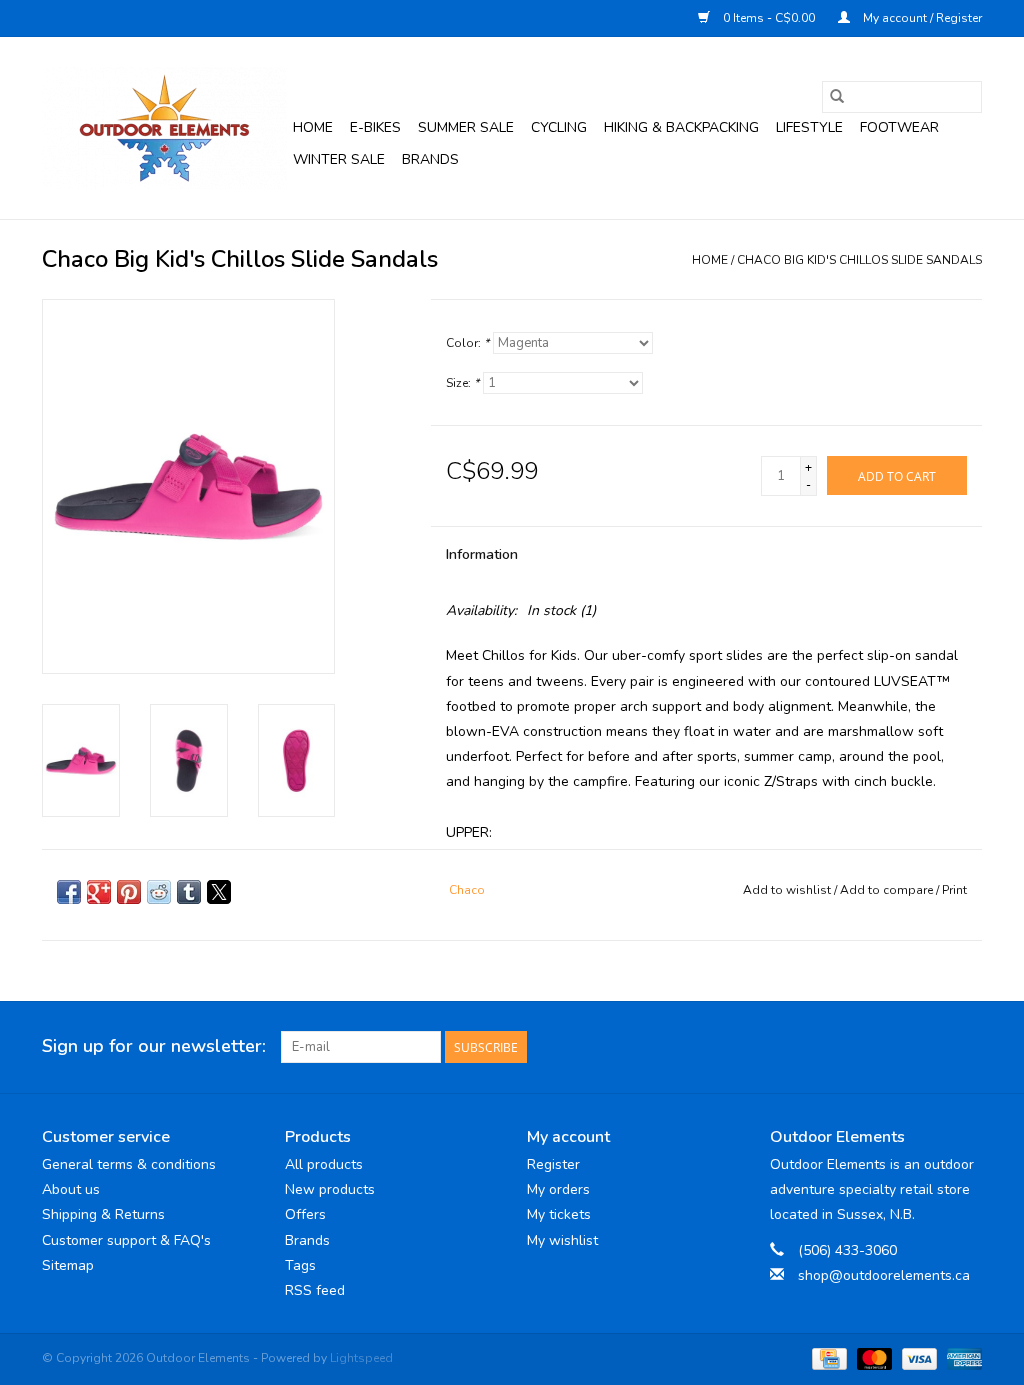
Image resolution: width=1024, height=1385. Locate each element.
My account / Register (921, 18)
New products (330, 1189)
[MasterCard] (872, 1358)
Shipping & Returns (103, 1214)
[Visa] (917, 1358)
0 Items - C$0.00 (769, 18)
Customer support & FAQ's (126, 1240)
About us (71, 1189)
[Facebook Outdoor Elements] (894, 1047)
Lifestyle (809, 127)
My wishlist (562, 1240)
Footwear (899, 127)
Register (553, 1164)
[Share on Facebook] (69, 892)
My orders (558, 1189)
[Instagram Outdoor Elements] (966, 1047)
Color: (467, 343)
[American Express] (961, 1358)
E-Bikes (375, 127)
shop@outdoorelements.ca (884, 1275)
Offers (305, 1214)
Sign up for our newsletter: (154, 1046)
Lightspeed (361, 1358)
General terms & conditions (129, 1164)
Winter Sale (339, 159)
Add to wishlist (788, 890)
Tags (300, 1265)
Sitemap (68, 1265)
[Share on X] (219, 892)
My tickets (559, 1214)
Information (482, 554)
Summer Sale (466, 127)
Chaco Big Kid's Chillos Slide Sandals (859, 260)
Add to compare (888, 890)
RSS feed (315, 1290)
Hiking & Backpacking (681, 127)
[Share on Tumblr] (189, 892)
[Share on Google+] (99, 892)
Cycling (559, 127)
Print (954, 890)
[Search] (837, 97)
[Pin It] (129, 892)
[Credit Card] (827, 1358)
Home (313, 127)
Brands (430, 159)
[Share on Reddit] (159, 892)
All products (324, 1164)
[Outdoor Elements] (164, 128)
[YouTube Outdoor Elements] (930, 1047)
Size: (462, 383)
